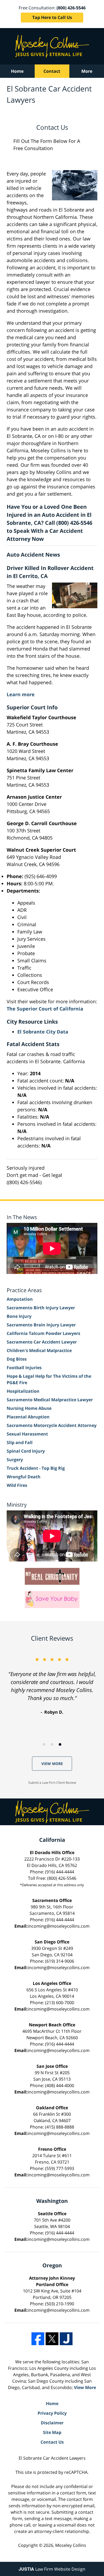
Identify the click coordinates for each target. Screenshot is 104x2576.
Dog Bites (17, 1359)
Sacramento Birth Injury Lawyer (41, 1308)
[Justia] (66, 2339)
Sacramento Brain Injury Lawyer (41, 1325)
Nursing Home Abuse (29, 1408)
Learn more (21, 694)
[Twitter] (52, 2339)
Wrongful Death (24, 1477)
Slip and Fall (20, 1442)
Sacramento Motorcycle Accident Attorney (52, 1425)
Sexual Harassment (27, 1434)
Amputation (20, 1299)
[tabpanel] (52, 1685)
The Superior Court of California (45, 1009)
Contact (52, 71)
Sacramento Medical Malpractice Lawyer (50, 1400)
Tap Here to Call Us (52, 17)
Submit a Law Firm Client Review (52, 1783)
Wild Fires (17, 1485)
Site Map (52, 2432)
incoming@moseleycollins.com (59, 1926)
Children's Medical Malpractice (39, 1350)
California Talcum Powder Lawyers (43, 1333)
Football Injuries (24, 1368)
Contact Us (52, 2442)
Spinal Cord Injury (26, 1451)
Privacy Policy (52, 2413)
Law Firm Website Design (52, 2569)
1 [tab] (44, 1744)
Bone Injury (19, 1316)
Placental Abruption (28, 1417)
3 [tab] (60, 1744)
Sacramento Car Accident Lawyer (42, 1342)
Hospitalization (23, 1391)
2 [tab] (52, 1744)
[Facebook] (38, 2339)
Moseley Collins (71, 2545)
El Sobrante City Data (43, 1032)
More (87, 71)
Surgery (15, 1460)
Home (17, 71)
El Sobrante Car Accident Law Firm (52, 46)
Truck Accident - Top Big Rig (36, 1468)
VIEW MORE (52, 1764)
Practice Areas (24, 1290)
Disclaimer (52, 2423)
